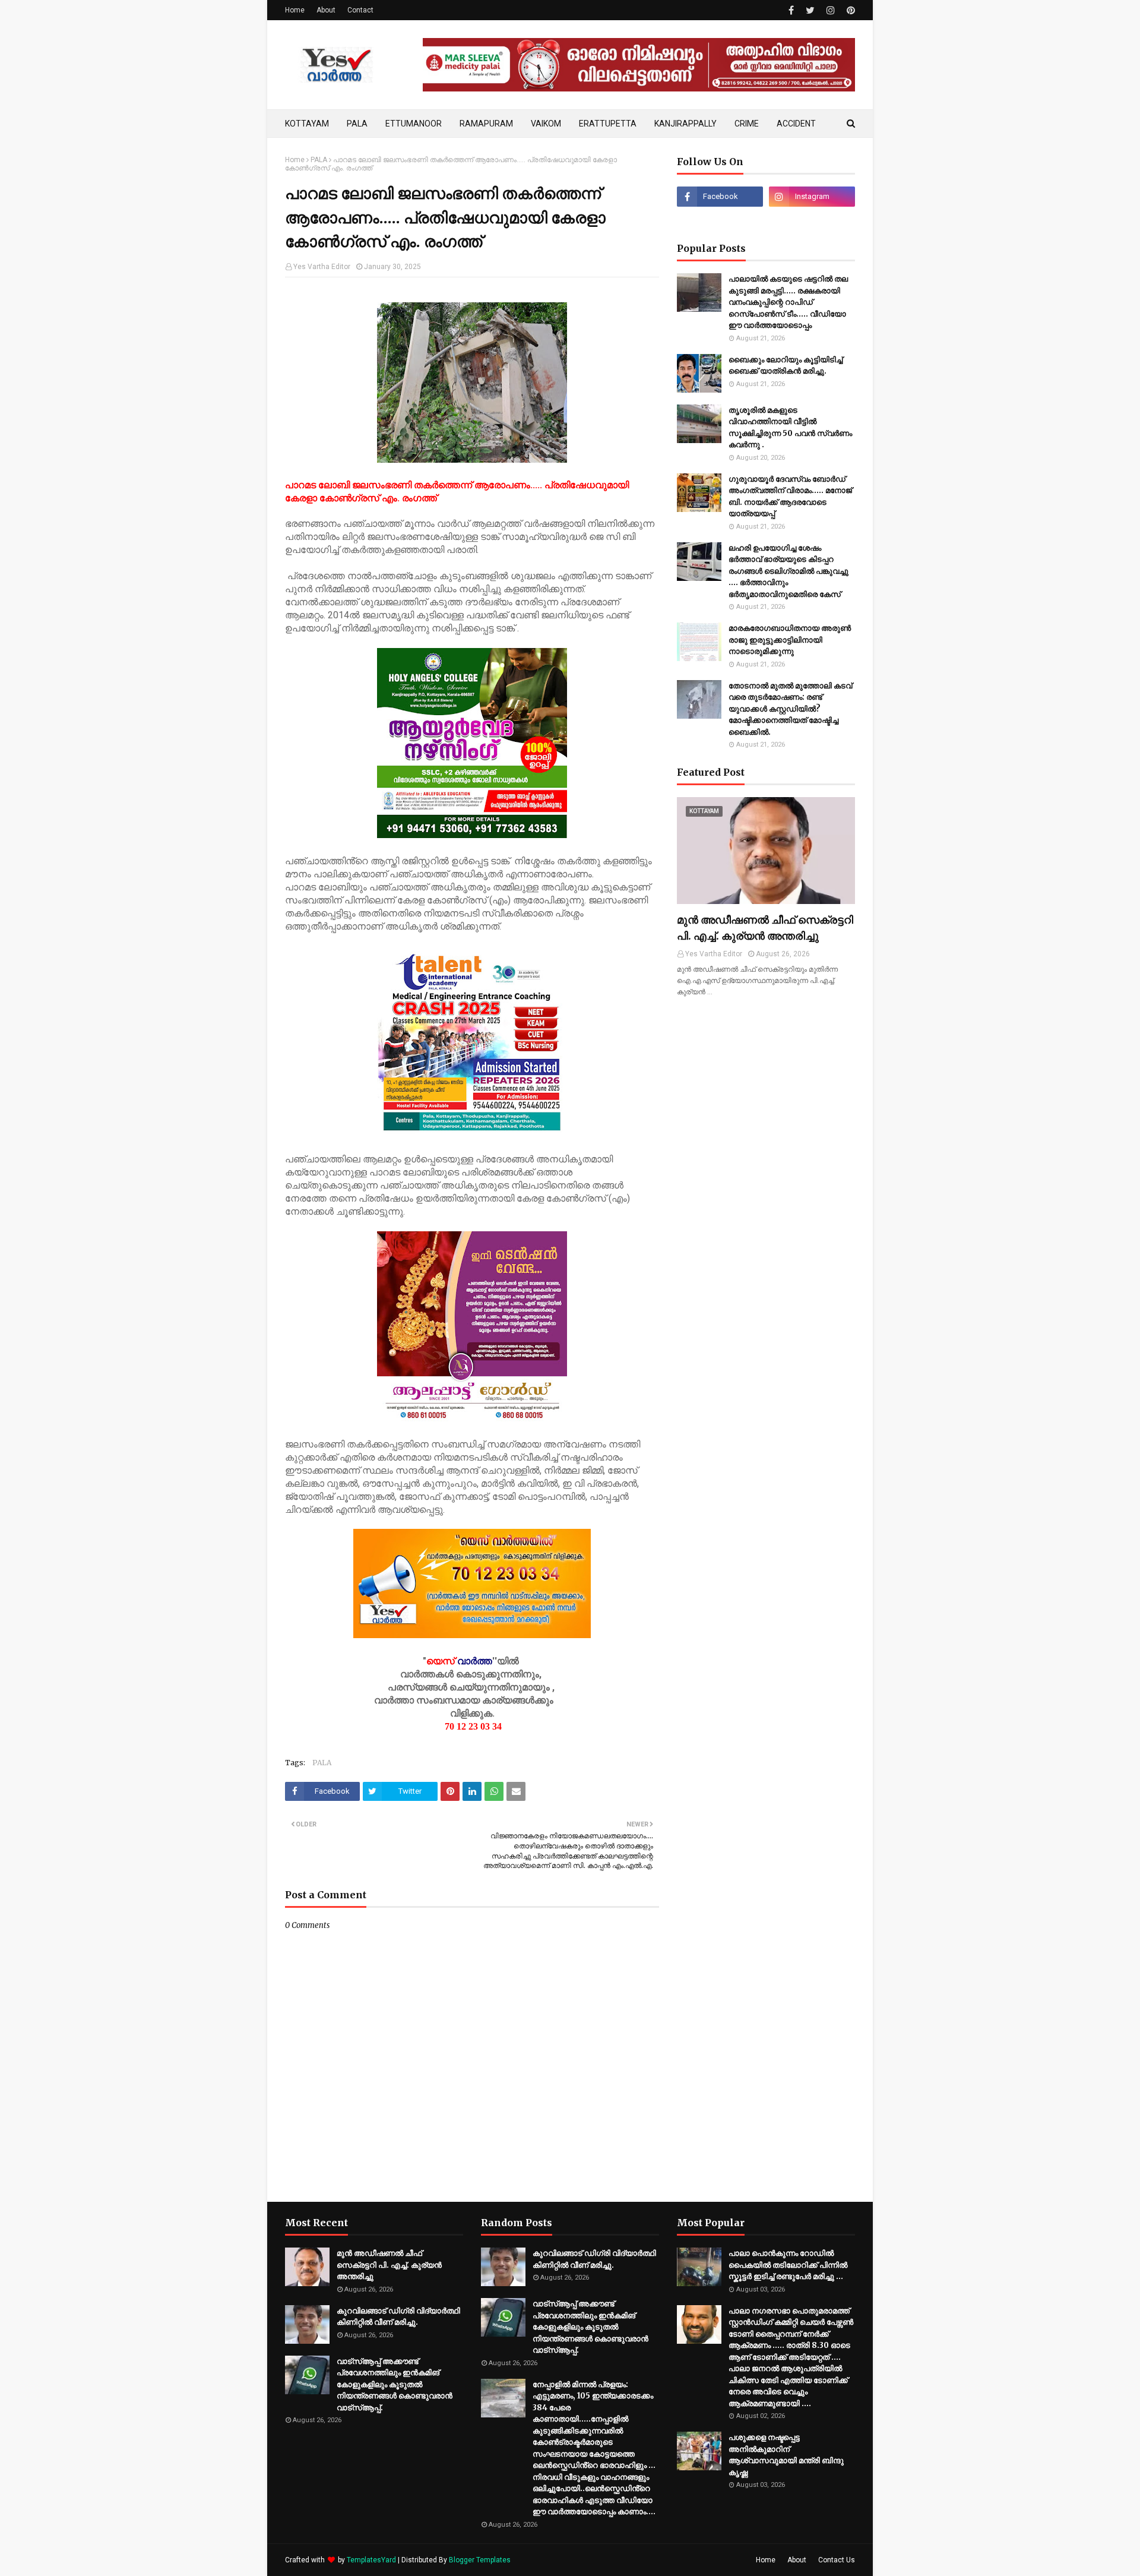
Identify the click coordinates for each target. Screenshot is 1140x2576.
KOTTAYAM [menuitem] (307, 124)
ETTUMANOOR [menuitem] (414, 124)
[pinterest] (849, 10)
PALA (319, 160)
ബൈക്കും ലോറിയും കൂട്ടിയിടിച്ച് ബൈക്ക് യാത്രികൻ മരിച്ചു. (786, 366)
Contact (360, 10)
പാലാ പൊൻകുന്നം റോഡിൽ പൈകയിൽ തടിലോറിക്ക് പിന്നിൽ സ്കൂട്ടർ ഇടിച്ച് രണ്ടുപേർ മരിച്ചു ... (788, 2265)
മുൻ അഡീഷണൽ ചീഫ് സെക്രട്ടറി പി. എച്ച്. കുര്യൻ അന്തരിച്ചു (765, 928)
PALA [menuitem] (357, 124)
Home (295, 10)
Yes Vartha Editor (322, 267)
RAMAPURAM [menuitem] (486, 124)
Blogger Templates (480, 2560)
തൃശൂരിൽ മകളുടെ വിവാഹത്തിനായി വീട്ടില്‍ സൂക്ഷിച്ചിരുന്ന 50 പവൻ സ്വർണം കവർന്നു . (790, 428)
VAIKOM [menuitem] (546, 124)
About (326, 10)
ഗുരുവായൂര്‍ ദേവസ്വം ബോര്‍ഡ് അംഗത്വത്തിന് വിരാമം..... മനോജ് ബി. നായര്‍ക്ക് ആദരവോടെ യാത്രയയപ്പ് (790, 497)
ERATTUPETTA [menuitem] (608, 124)
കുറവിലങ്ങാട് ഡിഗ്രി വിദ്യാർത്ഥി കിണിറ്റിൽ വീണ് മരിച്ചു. (398, 2317)
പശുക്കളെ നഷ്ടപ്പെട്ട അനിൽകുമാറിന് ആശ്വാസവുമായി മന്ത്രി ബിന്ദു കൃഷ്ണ (786, 2455)
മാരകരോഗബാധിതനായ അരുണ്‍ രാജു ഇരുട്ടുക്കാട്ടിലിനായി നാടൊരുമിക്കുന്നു (790, 640)
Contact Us (837, 2560)
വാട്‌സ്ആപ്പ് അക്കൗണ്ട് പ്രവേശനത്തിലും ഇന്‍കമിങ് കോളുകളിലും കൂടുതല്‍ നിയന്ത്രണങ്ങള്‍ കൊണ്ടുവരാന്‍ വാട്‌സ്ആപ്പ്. (395, 2384)
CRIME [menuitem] (747, 124)
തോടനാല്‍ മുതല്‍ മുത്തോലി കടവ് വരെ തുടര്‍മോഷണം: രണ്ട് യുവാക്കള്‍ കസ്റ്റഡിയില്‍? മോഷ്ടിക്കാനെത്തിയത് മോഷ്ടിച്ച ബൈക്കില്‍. (790, 709)
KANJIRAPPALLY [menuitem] (685, 124)
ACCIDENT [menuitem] (796, 124)
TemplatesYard (371, 2560)
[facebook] (791, 10)
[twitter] (810, 10)
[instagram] (831, 10)
